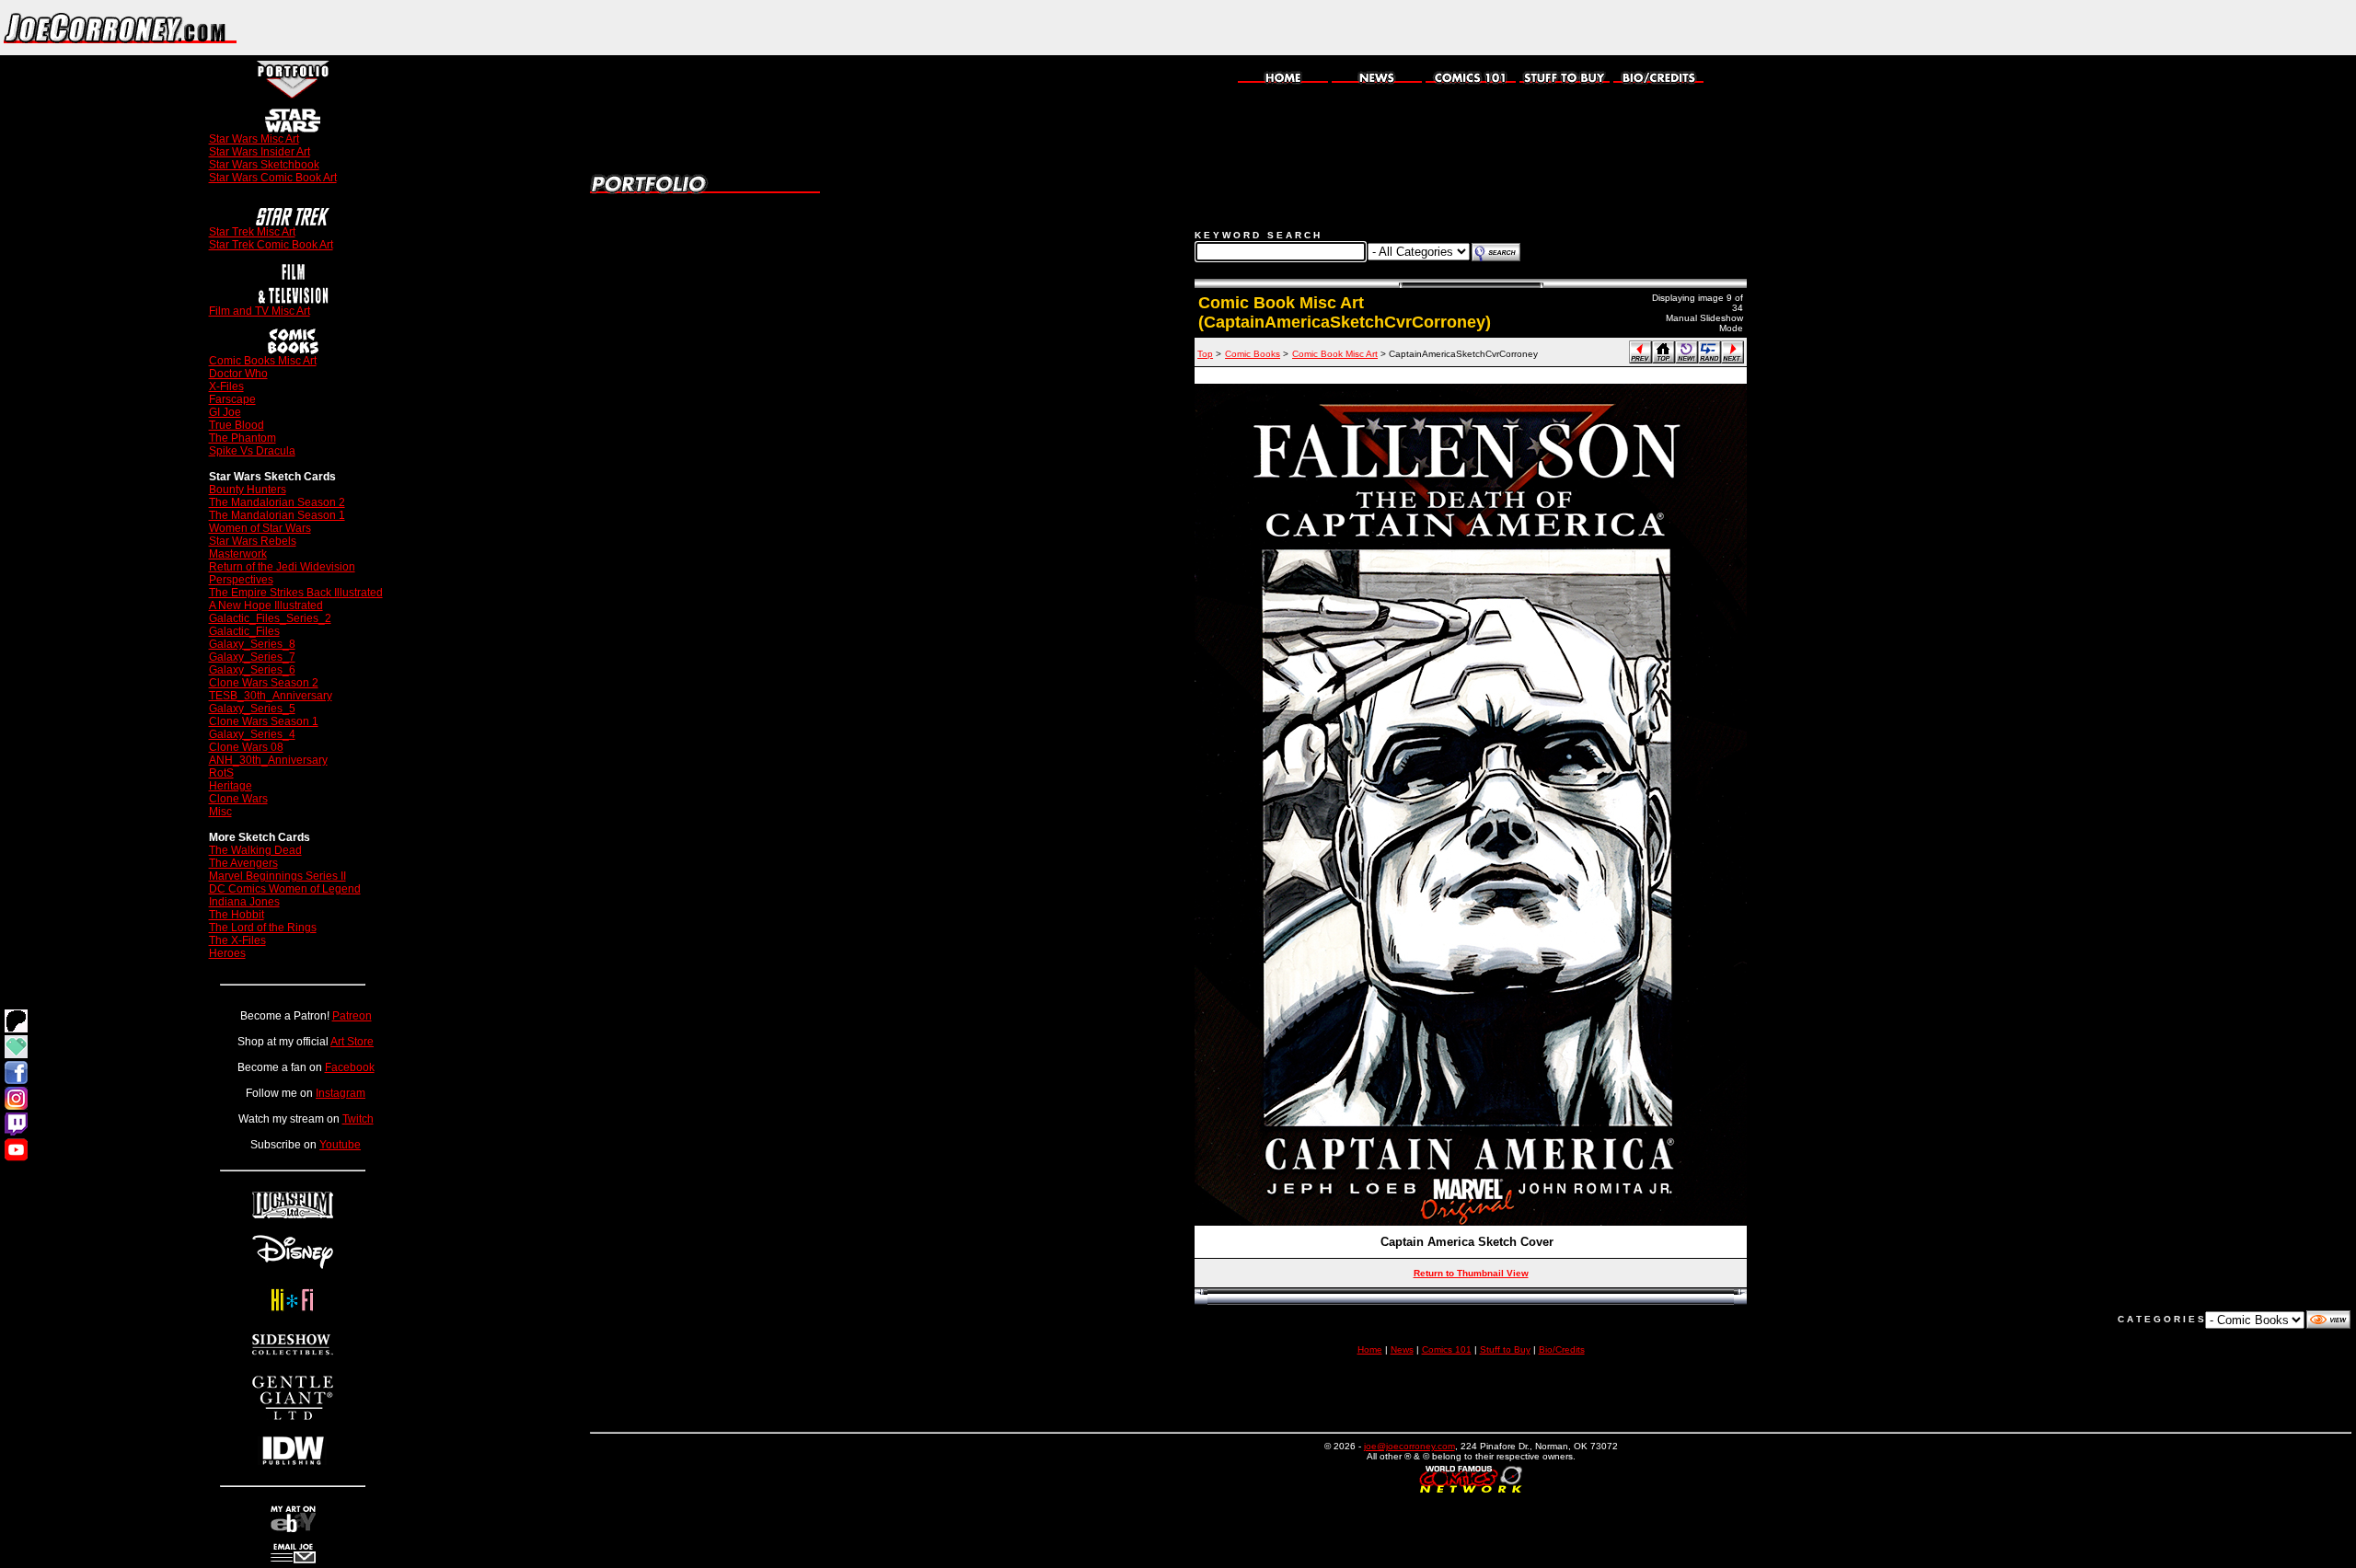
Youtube (340, 1145)
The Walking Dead (255, 850)
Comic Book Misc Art (1335, 354)
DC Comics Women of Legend (285, 889)
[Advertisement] (2141, 28)
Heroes (227, 953)
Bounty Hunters (248, 490)
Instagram (341, 1093)
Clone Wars (238, 799)
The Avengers (243, 863)
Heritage (231, 786)
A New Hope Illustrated (266, 605)
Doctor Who (238, 374)
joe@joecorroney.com (1409, 1446)
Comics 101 (1447, 1349)
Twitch (358, 1119)
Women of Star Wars (260, 528)
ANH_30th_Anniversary (268, 760)
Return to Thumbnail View (1471, 1273)
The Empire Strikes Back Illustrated (296, 593)
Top (1205, 354)
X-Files (226, 386)
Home (1370, 1349)
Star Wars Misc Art (254, 139)
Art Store (352, 1042)
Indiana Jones (244, 902)
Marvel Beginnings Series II (277, 876)
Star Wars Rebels (253, 541)
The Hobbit (237, 915)
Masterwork (238, 554)
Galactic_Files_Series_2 (270, 618)
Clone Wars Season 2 (264, 683)
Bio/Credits (1562, 1349)
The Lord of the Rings (263, 928)
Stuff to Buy (1505, 1349)
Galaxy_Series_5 (252, 709)
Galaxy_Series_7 (252, 657)
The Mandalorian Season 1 (277, 515)
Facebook (350, 1067)
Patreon (352, 1016)
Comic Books (1253, 354)
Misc (220, 812)
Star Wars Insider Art (260, 152)
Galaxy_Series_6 (252, 670)
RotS (221, 773)
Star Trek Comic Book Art (271, 245)
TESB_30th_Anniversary (271, 696)
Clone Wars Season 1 (264, 721)
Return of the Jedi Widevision (282, 567)
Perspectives (241, 580)
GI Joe (225, 412)
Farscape (232, 399)
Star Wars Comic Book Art (273, 178)
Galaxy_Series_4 (252, 734)
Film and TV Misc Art (260, 311)
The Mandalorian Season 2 (277, 502)
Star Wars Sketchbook (264, 165)
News (1402, 1349)
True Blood (237, 425)
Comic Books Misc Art (263, 361)
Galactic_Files (244, 631)
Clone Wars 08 (246, 747)
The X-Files (237, 940)
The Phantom (243, 438)
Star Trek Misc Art (252, 232)
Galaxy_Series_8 (252, 644)
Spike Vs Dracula (252, 451)
